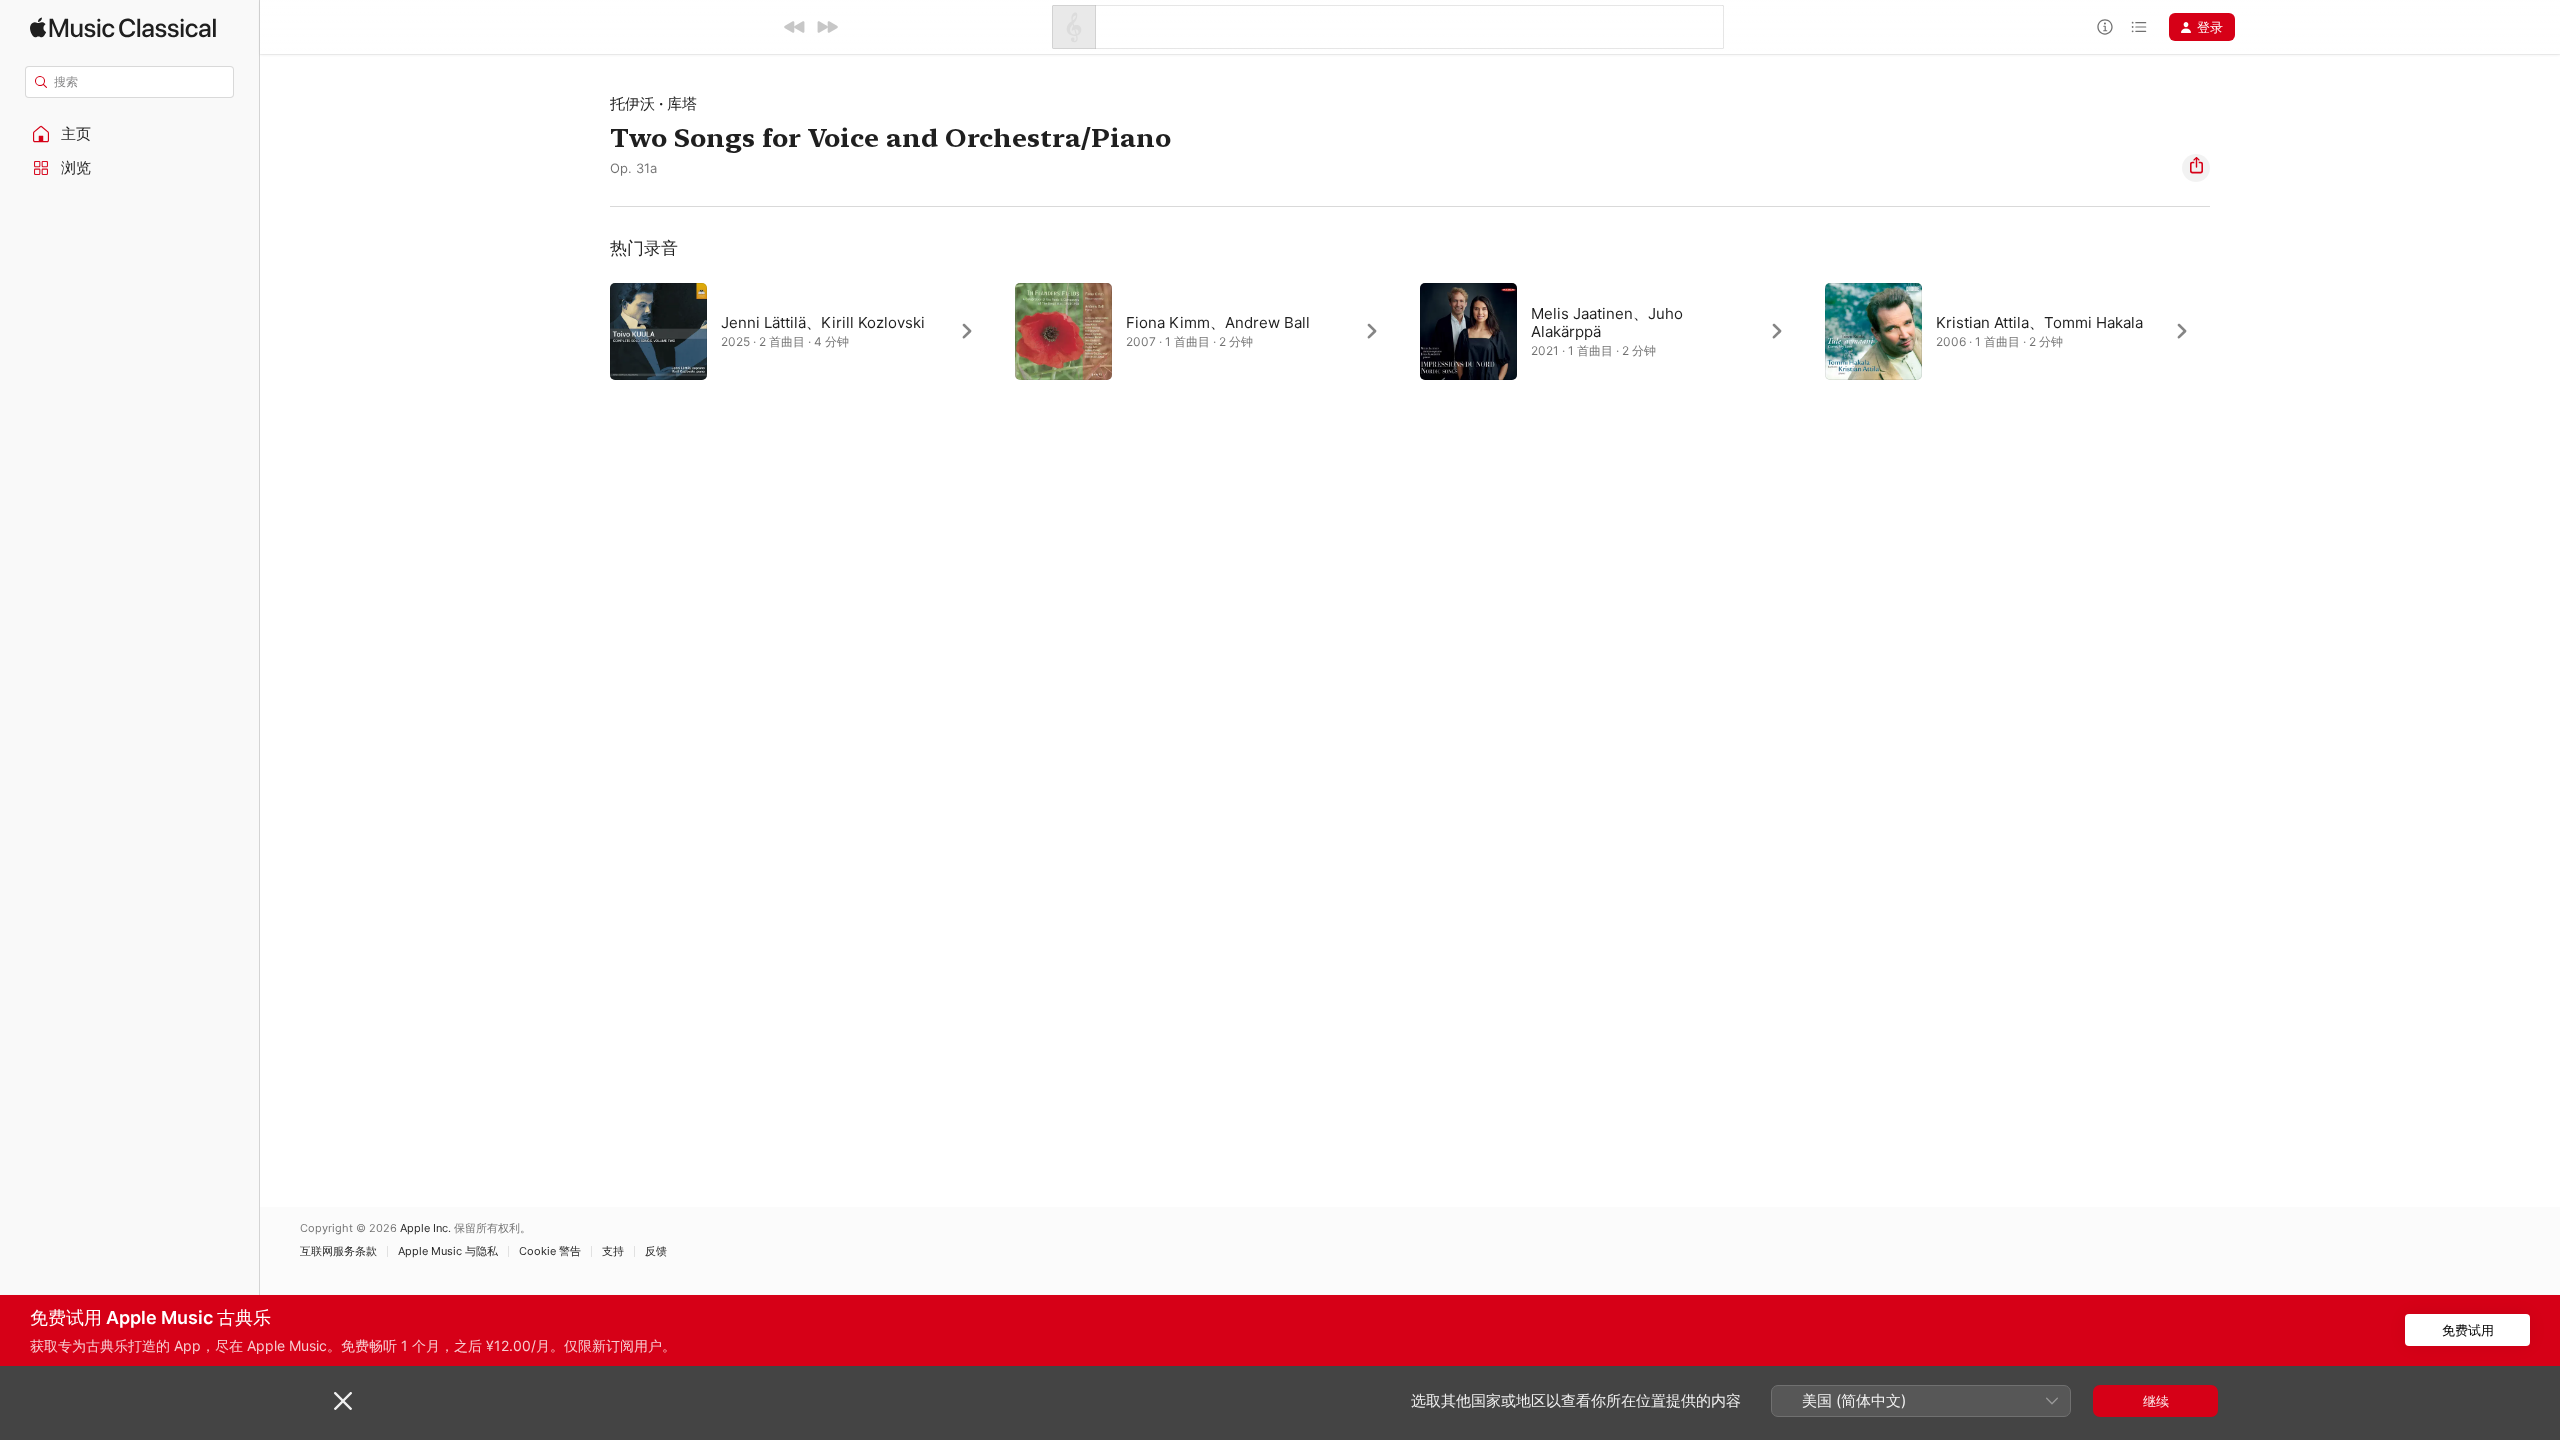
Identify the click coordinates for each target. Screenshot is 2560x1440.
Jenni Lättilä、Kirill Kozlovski (823, 322)
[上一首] (795, 27)
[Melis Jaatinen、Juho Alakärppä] (1612, 331)
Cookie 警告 (550, 1251)
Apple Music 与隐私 (448, 1251)
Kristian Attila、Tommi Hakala (2039, 322)
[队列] (2139, 27)
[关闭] (343, 1401)
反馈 (656, 1251)
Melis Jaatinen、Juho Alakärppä (1607, 322)
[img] (123, 27)
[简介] (2105, 27)
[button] (130, 134)
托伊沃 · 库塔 (653, 103)
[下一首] (827, 27)
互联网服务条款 (338, 1251)
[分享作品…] (2196, 168)
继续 (2156, 1401)
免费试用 (2468, 1330)
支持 (613, 1251)
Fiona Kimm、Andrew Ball (1218, 322)
